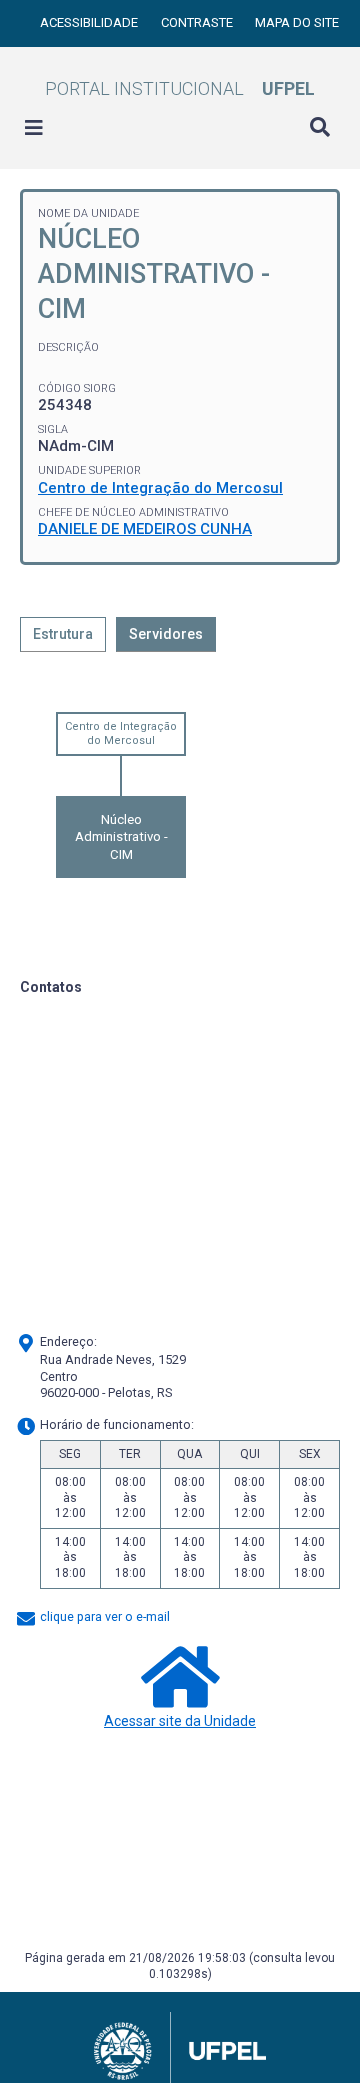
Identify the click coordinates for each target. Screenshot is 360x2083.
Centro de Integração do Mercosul (160, 488)
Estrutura (63, 634)
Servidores (166, 634)
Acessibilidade (90, 22)
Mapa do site (297, 22)
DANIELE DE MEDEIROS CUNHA (145, 529)
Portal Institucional (180, 88)
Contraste (198, 22)
